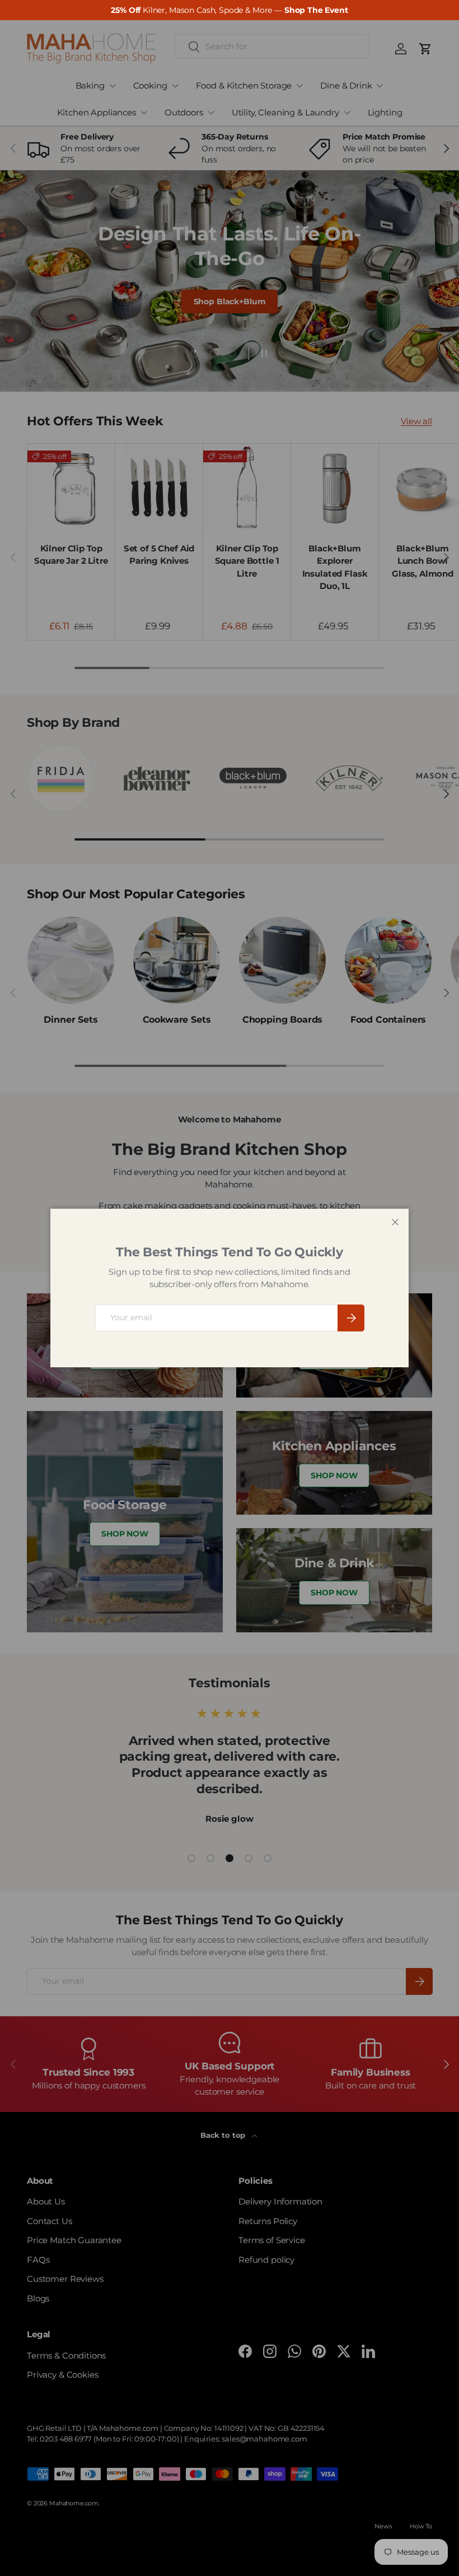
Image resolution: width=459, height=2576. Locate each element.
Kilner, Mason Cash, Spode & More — (229, 10)
